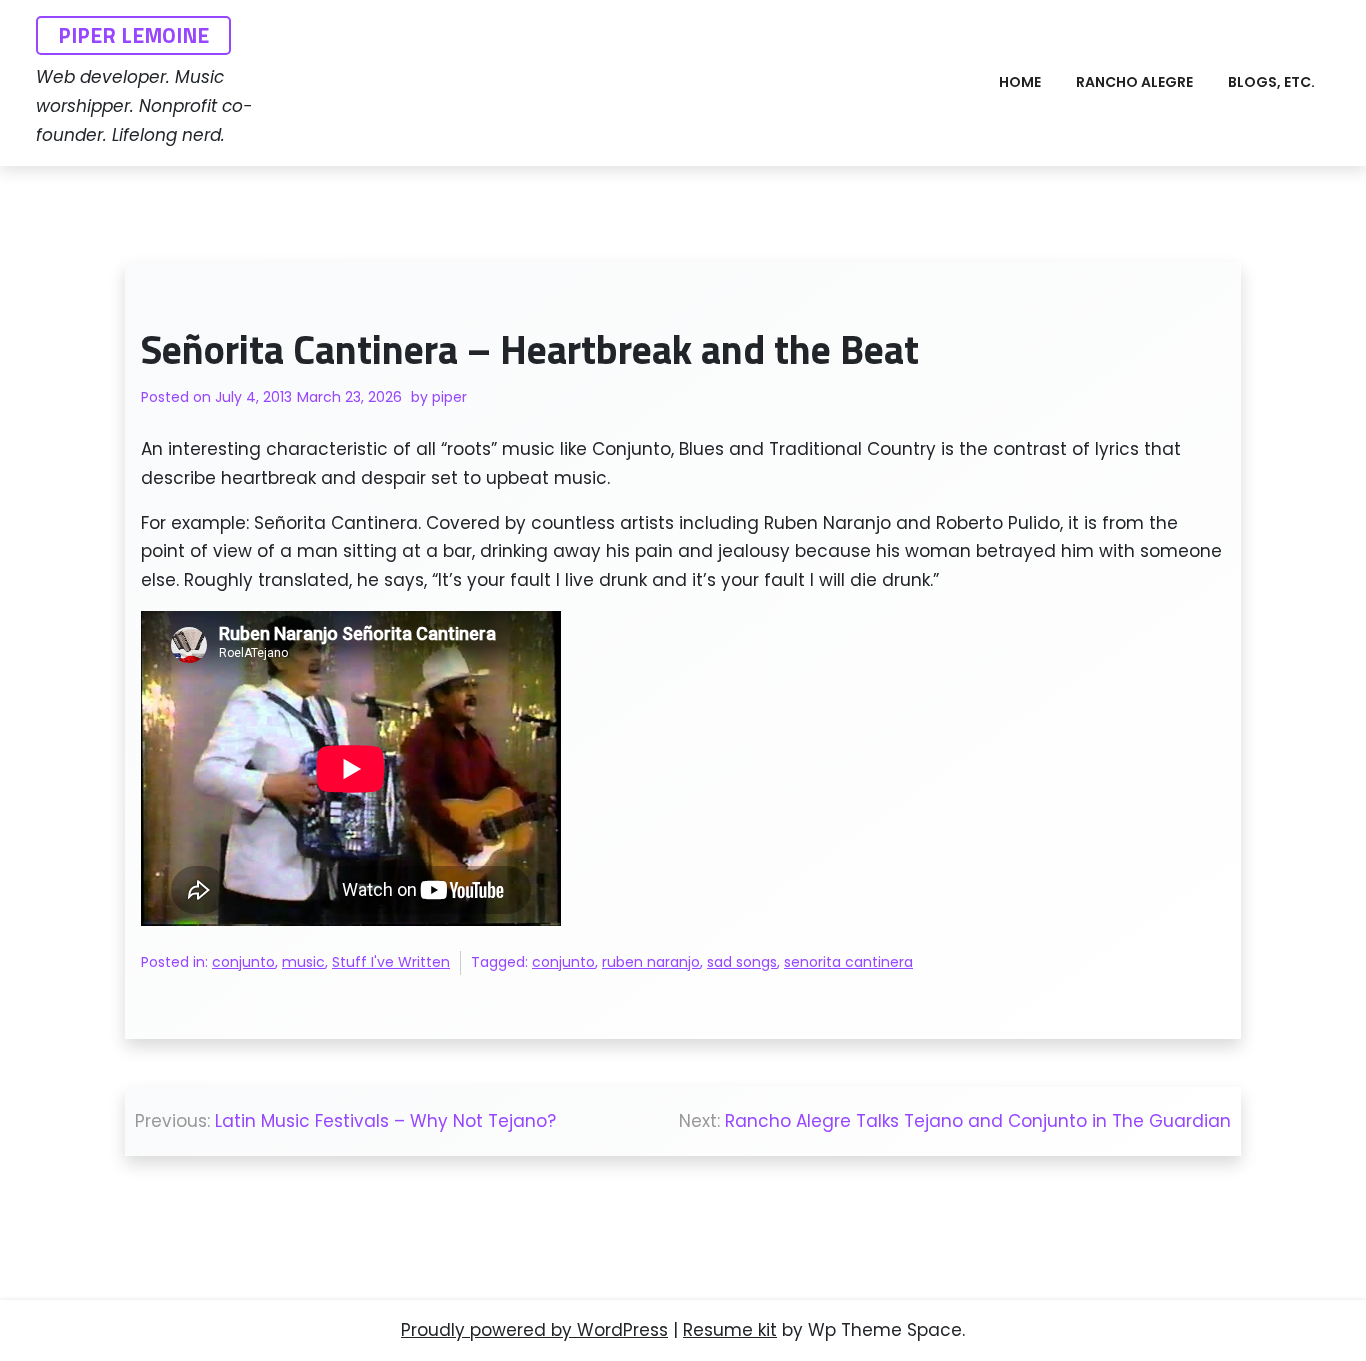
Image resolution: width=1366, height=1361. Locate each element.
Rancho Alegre (1134, 82)
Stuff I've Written (391, 962)
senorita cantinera (848, 962)
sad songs (742, 962)
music (303, 962)
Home (1020, 82)
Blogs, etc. (1271, 82)
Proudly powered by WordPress (534, 1330)
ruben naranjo (651, 962)
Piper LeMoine (133, 35)
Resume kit (730, 1330)
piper (449, 397)
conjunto (243, 962)
